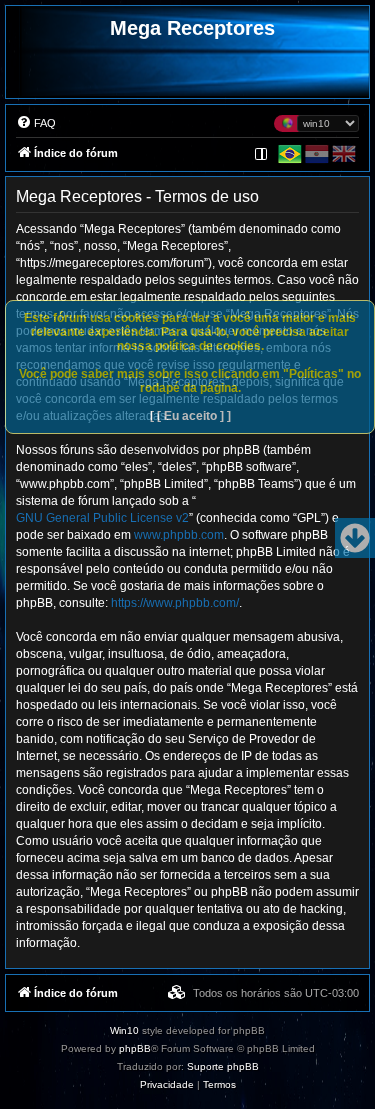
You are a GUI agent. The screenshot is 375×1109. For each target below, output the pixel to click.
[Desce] (355, 538)
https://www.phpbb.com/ (175, 603)
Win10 (124, 1030)
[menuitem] (36, 123)
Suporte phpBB (223, 1066)
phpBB (135, 1048)
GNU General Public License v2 (102, 518)
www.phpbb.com (179, 535)
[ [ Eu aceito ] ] (190, 416)
